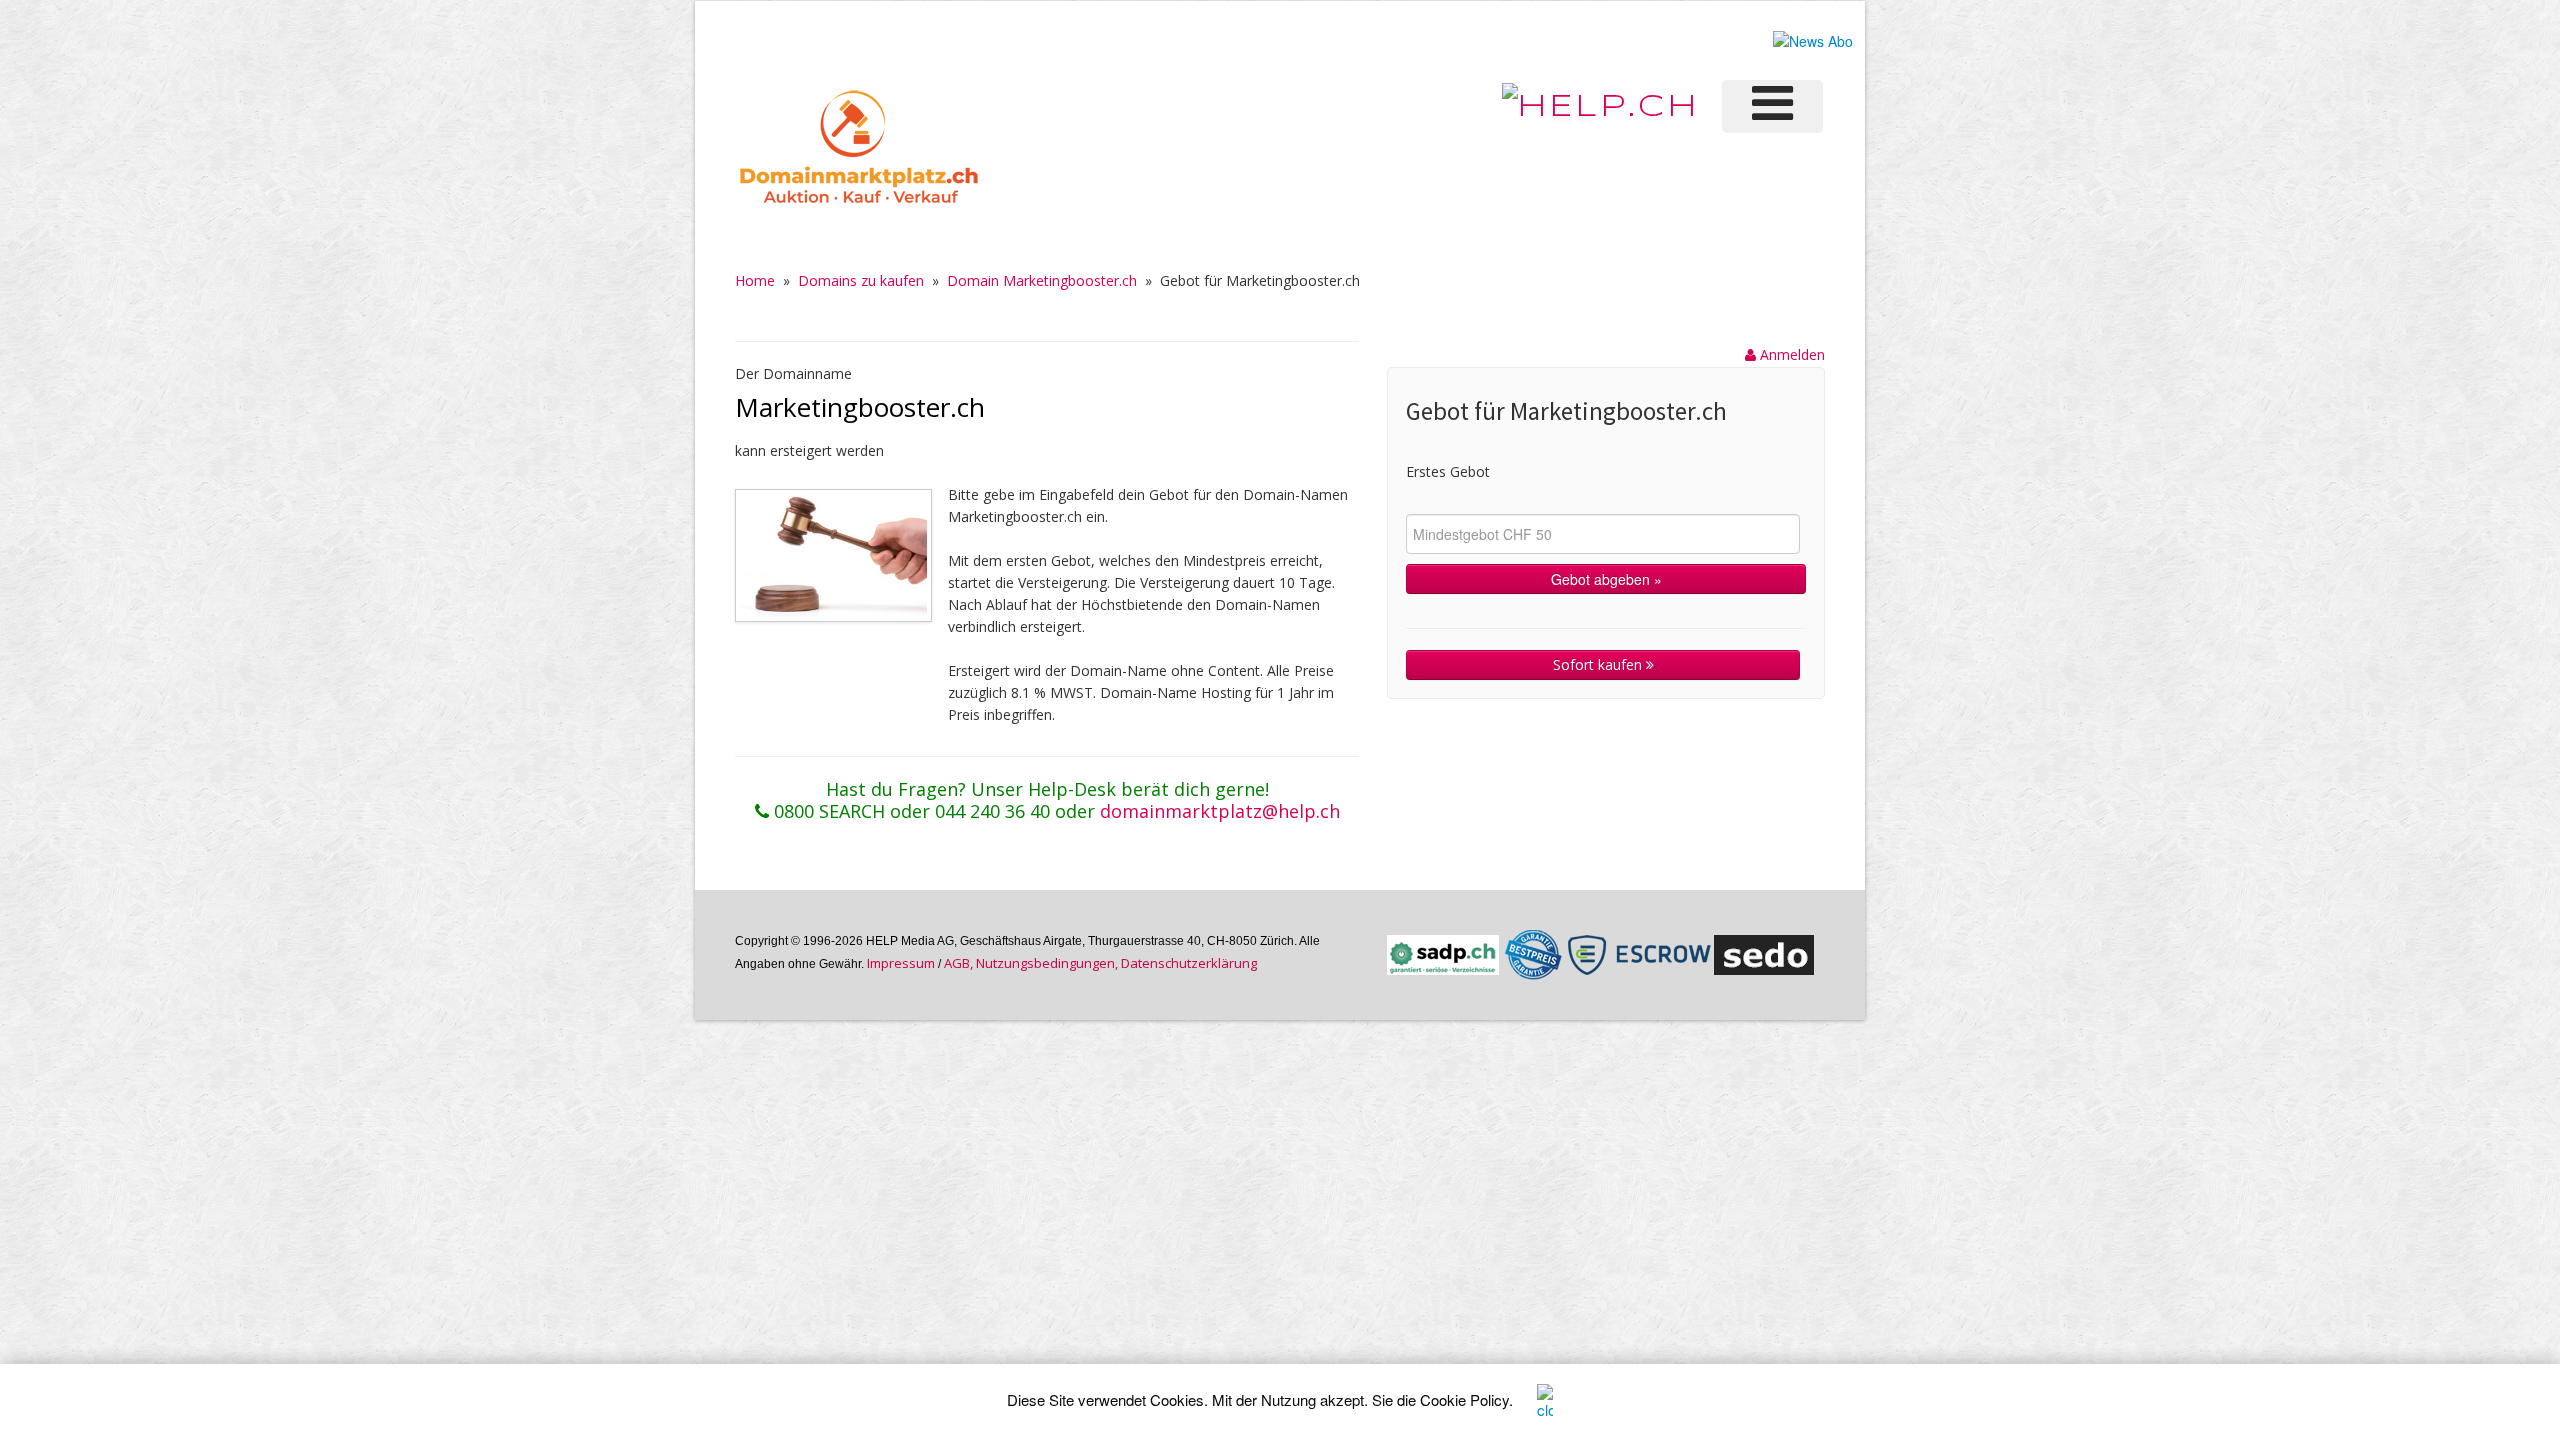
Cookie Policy (1464, 1399)
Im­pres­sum (901, 963)
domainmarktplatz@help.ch (1220, 811)
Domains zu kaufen (861, 280)
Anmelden (1790, 354)
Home (755, 280)
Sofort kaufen (1599, 664)
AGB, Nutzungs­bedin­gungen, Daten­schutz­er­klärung (1100, 963)
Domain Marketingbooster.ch (1042, 280)
